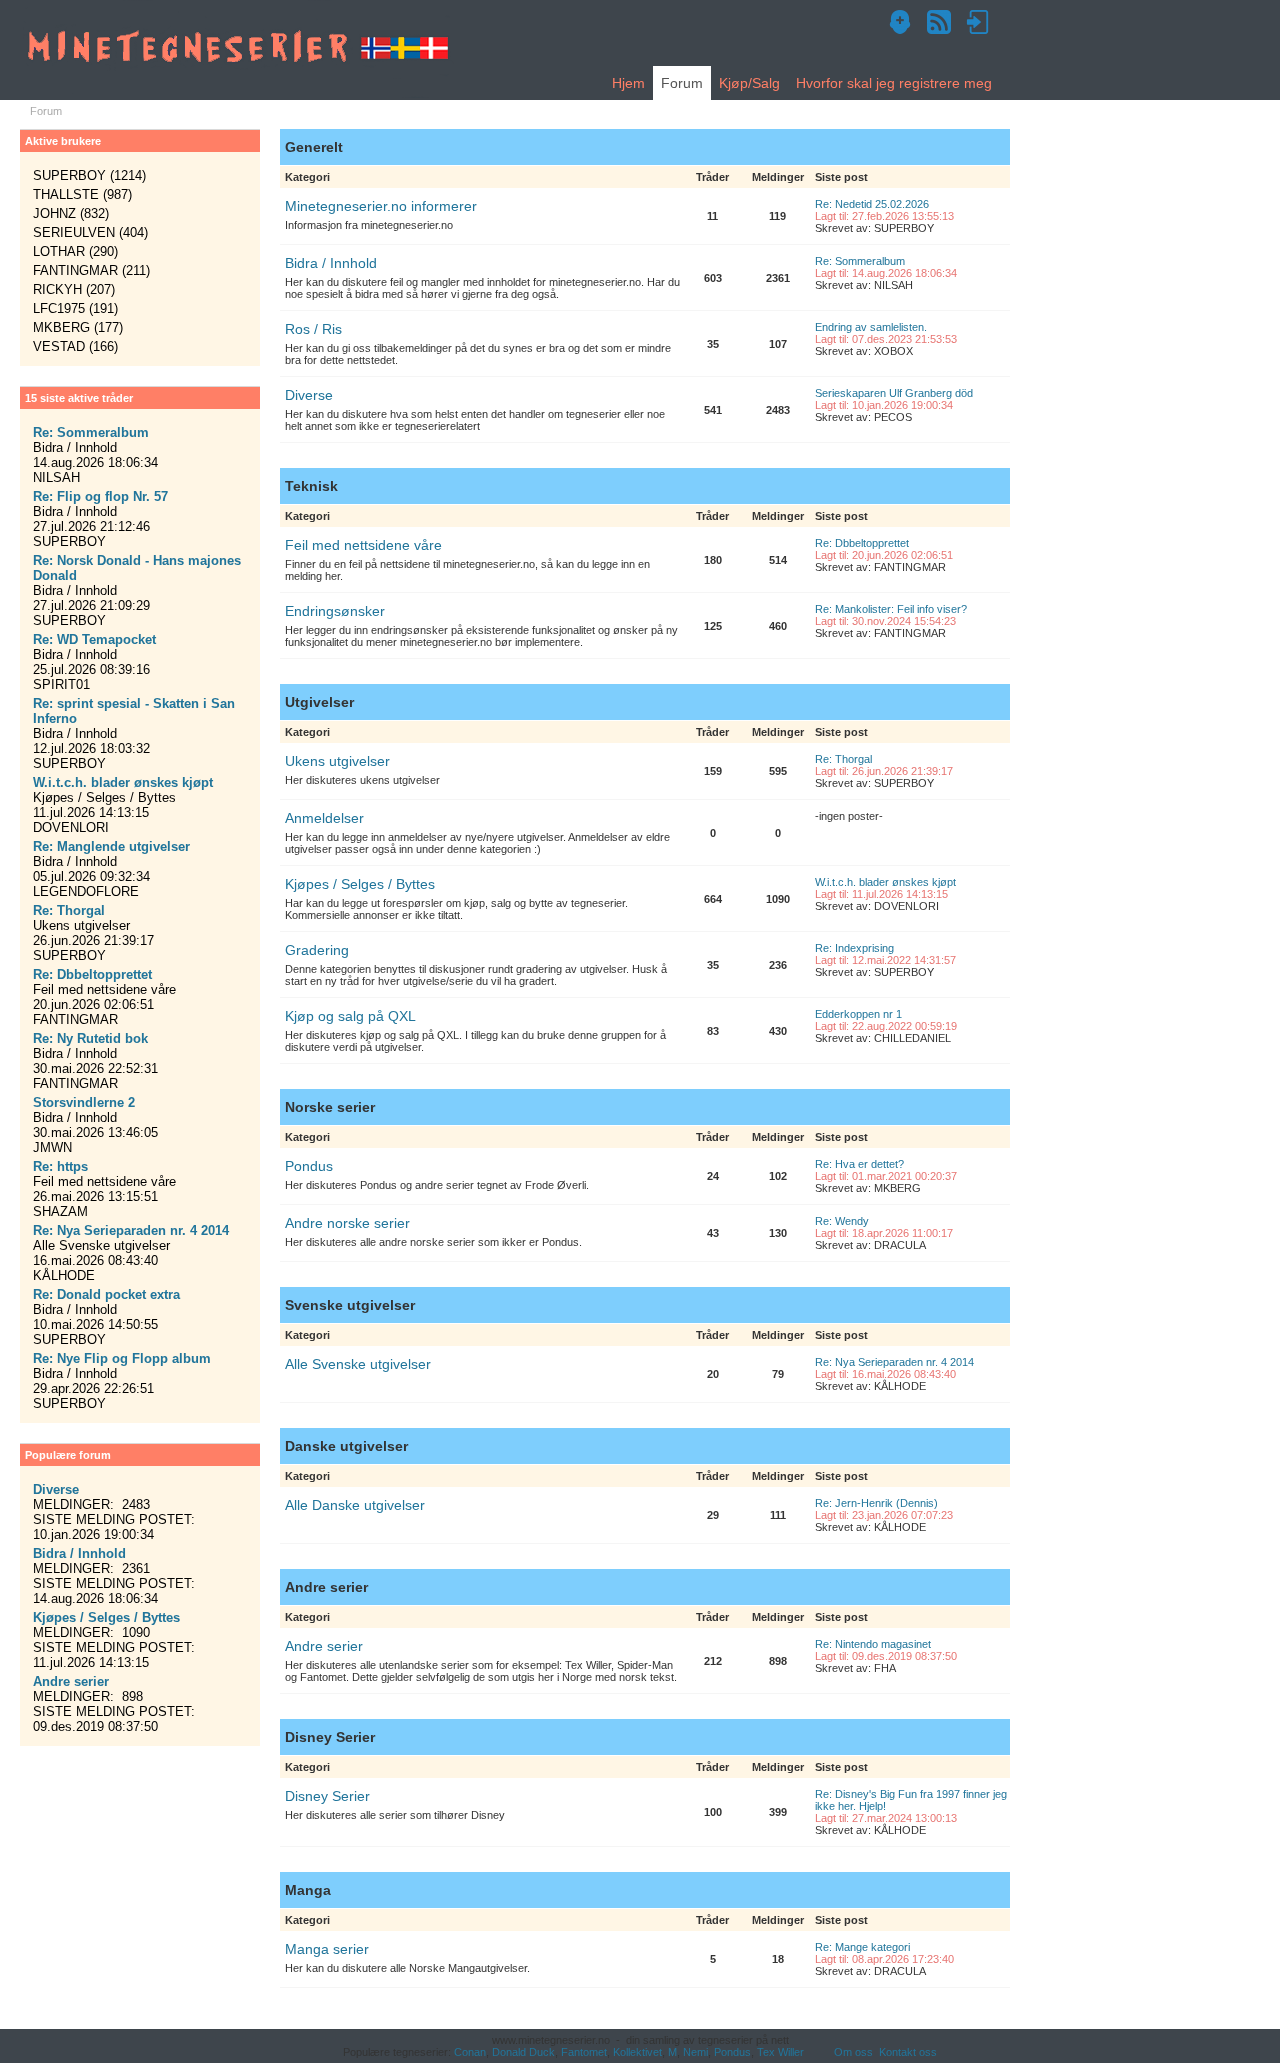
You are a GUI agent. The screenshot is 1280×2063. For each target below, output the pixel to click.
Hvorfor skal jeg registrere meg (894, 83)
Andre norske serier (347, 1223)
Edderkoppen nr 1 (858, 1014)
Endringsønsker (335, 611)
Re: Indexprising (854, 948)
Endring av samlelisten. (871, 327)
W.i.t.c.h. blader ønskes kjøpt (885, 882)
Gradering (317, 950)
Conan (470, 2052)
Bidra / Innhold (331, 263)
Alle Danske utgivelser (355, 1505)
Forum (682, 83)
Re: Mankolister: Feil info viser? (891, 609)
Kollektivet (637, 2052)
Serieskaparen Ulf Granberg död (894, 393)
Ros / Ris (313, 329)
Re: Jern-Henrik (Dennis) (876, 1503)
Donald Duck (523, 2052)
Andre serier (324, 1646)
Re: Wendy (842, 1221)
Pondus (309, 1166)
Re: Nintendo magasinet (873, 1644)
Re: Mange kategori (862, 1947)
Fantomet (584, 2052)
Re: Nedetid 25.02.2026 (872, 204)
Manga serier (327, 1949)
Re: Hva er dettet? (859, 1164)
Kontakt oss (908, 2052)
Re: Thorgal (843, 759)
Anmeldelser (324, 818)
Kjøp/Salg (749, 83)
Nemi (695, 2052)
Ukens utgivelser (337, 761)
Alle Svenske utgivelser (358, 1364)
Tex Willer (780, 2052)
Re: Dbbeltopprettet (862, 543)
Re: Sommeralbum (860, 261)
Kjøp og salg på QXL (350, 1016)
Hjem (628, 83)
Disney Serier (327, 1796)
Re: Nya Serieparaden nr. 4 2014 (894, 1362)
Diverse (309, 395)
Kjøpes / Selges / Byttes (360, 884)
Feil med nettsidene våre (363, 545)
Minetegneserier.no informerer (381, 206)
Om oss (853, 2052)
